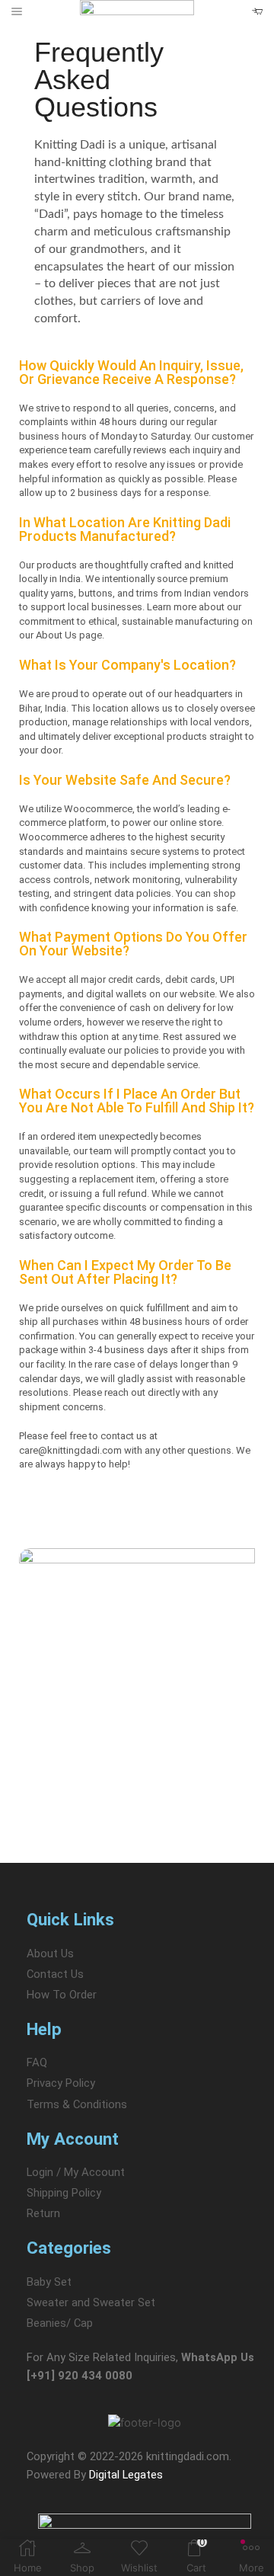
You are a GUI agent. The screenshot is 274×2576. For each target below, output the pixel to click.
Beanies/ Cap (60, 2323)
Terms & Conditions (77, 2104)
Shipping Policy (64, 2193)
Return (43, 2213)
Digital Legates (126, 2475)
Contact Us (55, 1974)
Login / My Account (76, 2172)
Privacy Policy (61, 2083)
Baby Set (49, 2282)
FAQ (37, 2062)
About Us (50, 1954)
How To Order (62, 1995)
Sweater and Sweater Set (91, 2302)
